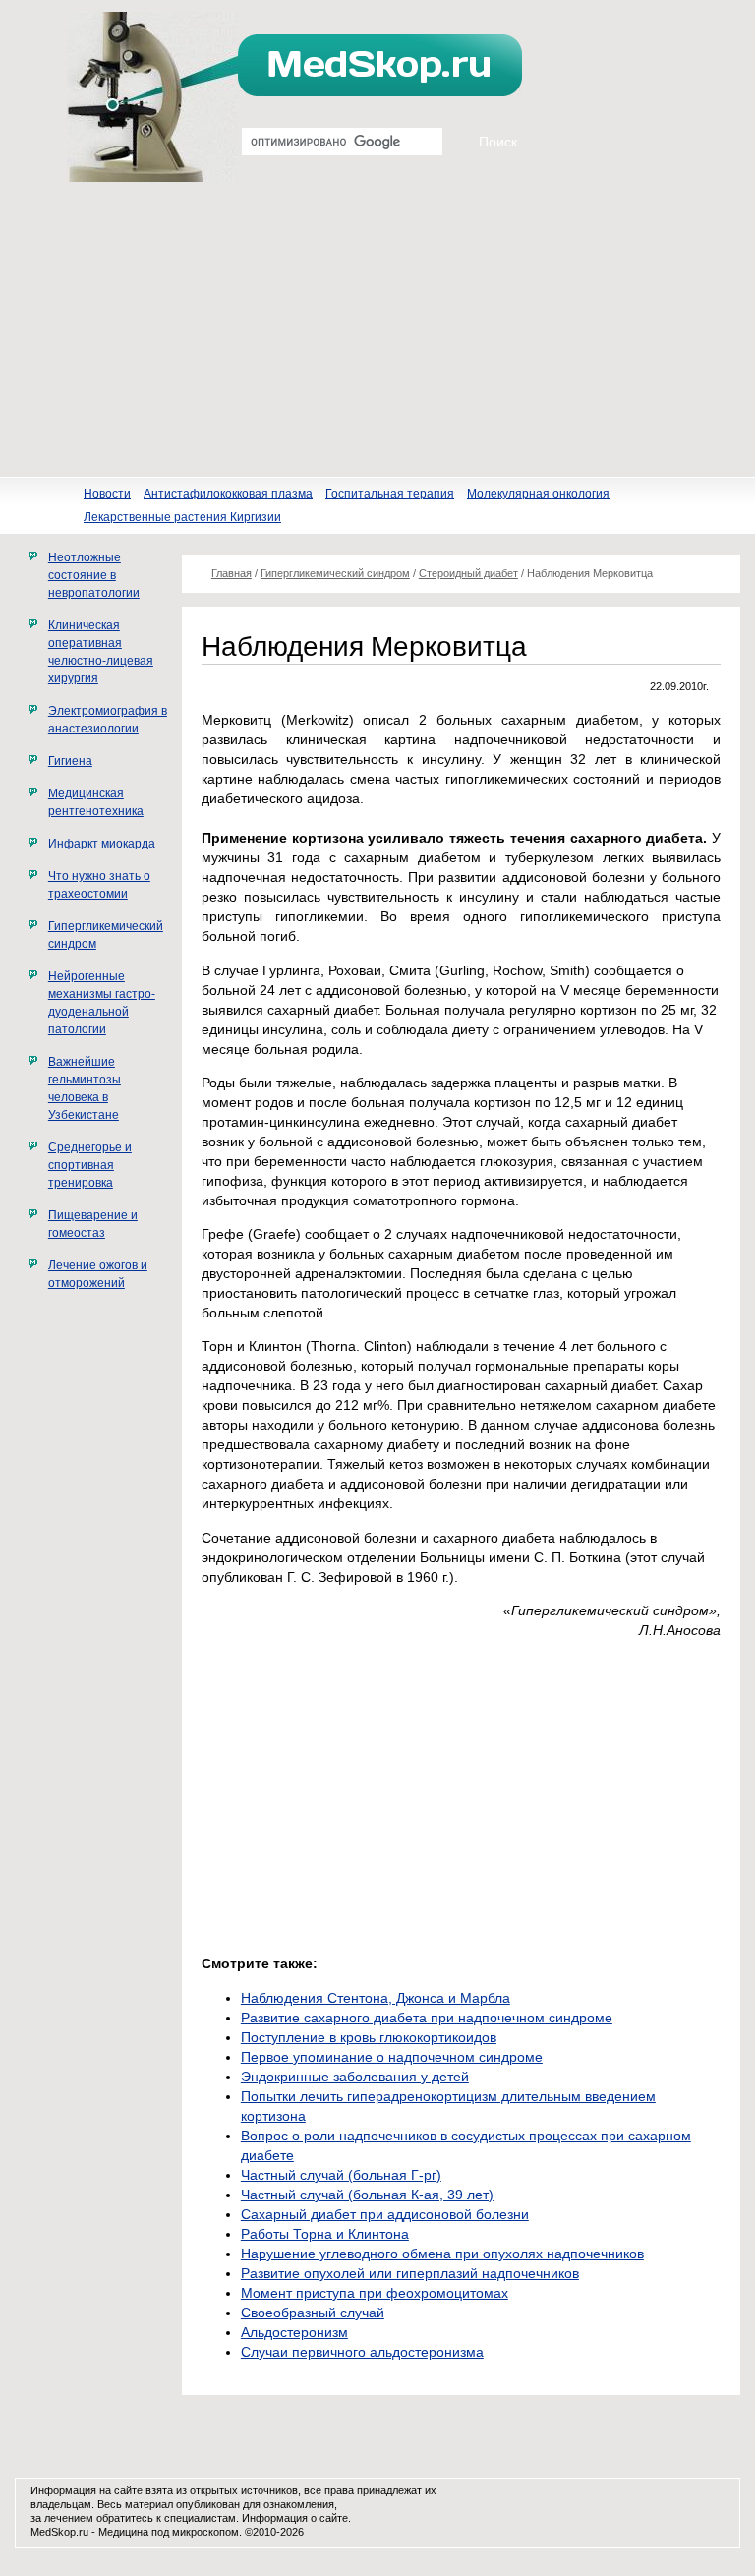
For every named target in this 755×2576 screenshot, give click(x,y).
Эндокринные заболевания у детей (355, 2077)
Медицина (123, 2532)
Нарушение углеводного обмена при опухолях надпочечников (442, 2254)
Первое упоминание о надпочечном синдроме (392, 2057)
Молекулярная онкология (538, 494)
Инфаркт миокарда (102, 844)
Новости (107, 494)
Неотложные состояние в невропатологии (94, 575)
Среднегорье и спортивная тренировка (90, 1165)
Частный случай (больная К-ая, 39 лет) (367, 2195)
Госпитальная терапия (390, 494)
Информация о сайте (295, 2518)
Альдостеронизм (294, 2332)
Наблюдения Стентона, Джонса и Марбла (376, 1998)
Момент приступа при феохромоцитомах (375, 2293)
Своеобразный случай (313, 2313)
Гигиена (70, 761)
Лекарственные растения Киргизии (182, 517)
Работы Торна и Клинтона (325, 2234)
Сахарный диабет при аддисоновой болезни (385, 2214)
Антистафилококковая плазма (228, 494)
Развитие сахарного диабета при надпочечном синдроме (427, 2018)
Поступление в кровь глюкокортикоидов (369, 2037)
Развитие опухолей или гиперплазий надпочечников (410, 2273)
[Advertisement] (377, 329)
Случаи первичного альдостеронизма (362, 2352)
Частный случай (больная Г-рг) (341, 2175)
